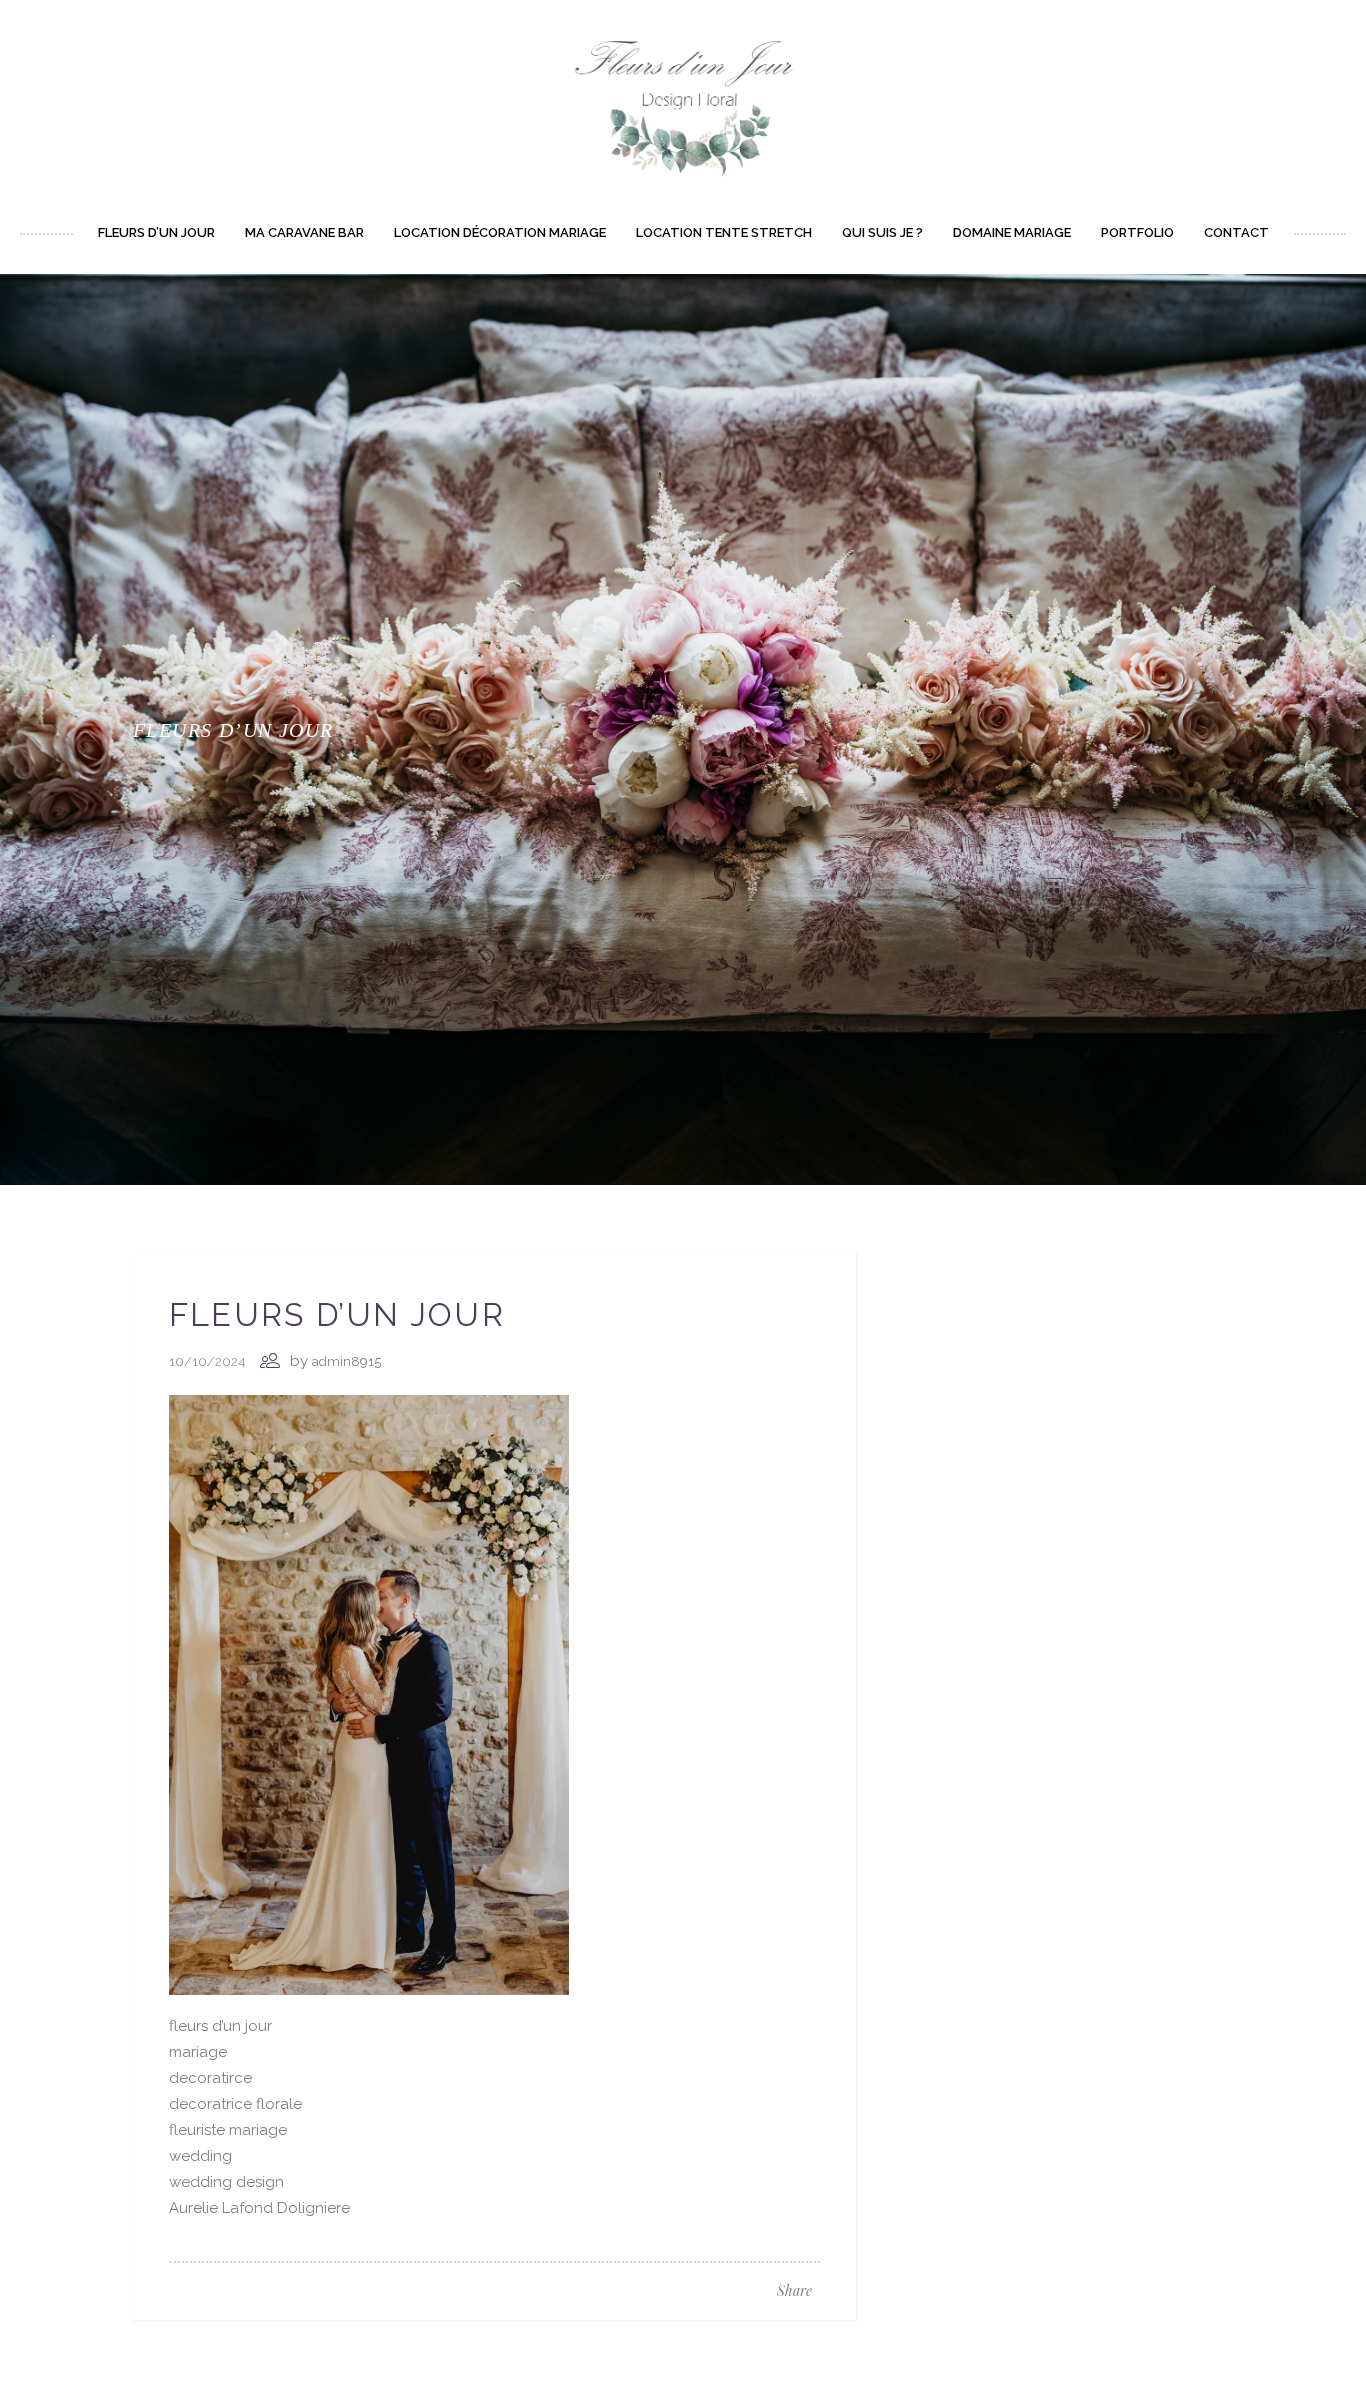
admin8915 (346, 1361)
